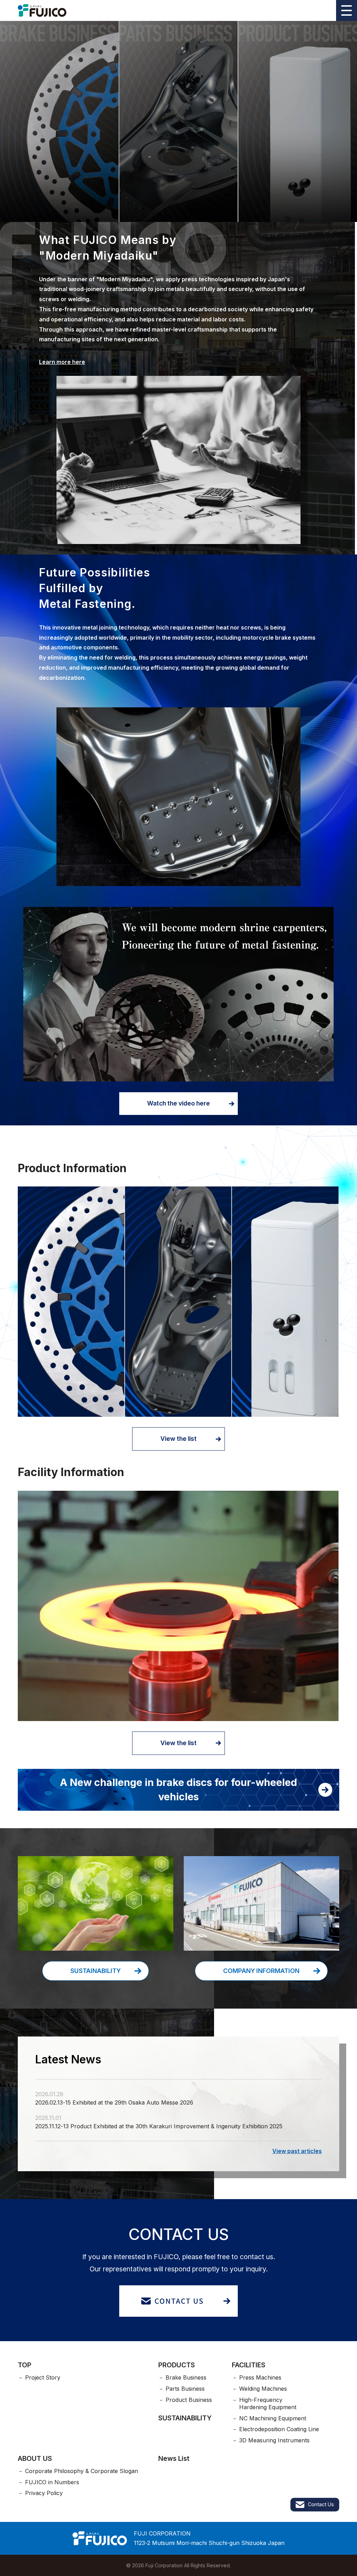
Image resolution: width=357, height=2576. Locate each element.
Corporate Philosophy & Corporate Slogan (82, 2471)
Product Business (189, 2400)
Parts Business (185, 2389)
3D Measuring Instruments (274, 2440)
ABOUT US (35, 2458)
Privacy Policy (44, 2493)
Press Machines (260, 2377)
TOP (25, 2365)
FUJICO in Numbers (52, 2482)
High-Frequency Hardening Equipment (268, 2403)
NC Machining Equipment (273, 2418)
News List (174, 2458)
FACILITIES (249, 2365)
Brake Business (186, 2377)
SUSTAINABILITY (185, 2418)
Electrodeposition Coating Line (279, 2429)
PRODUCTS (177, 2365)
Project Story (43, 2377)
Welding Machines (263, 2389)
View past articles (297, 2151)
